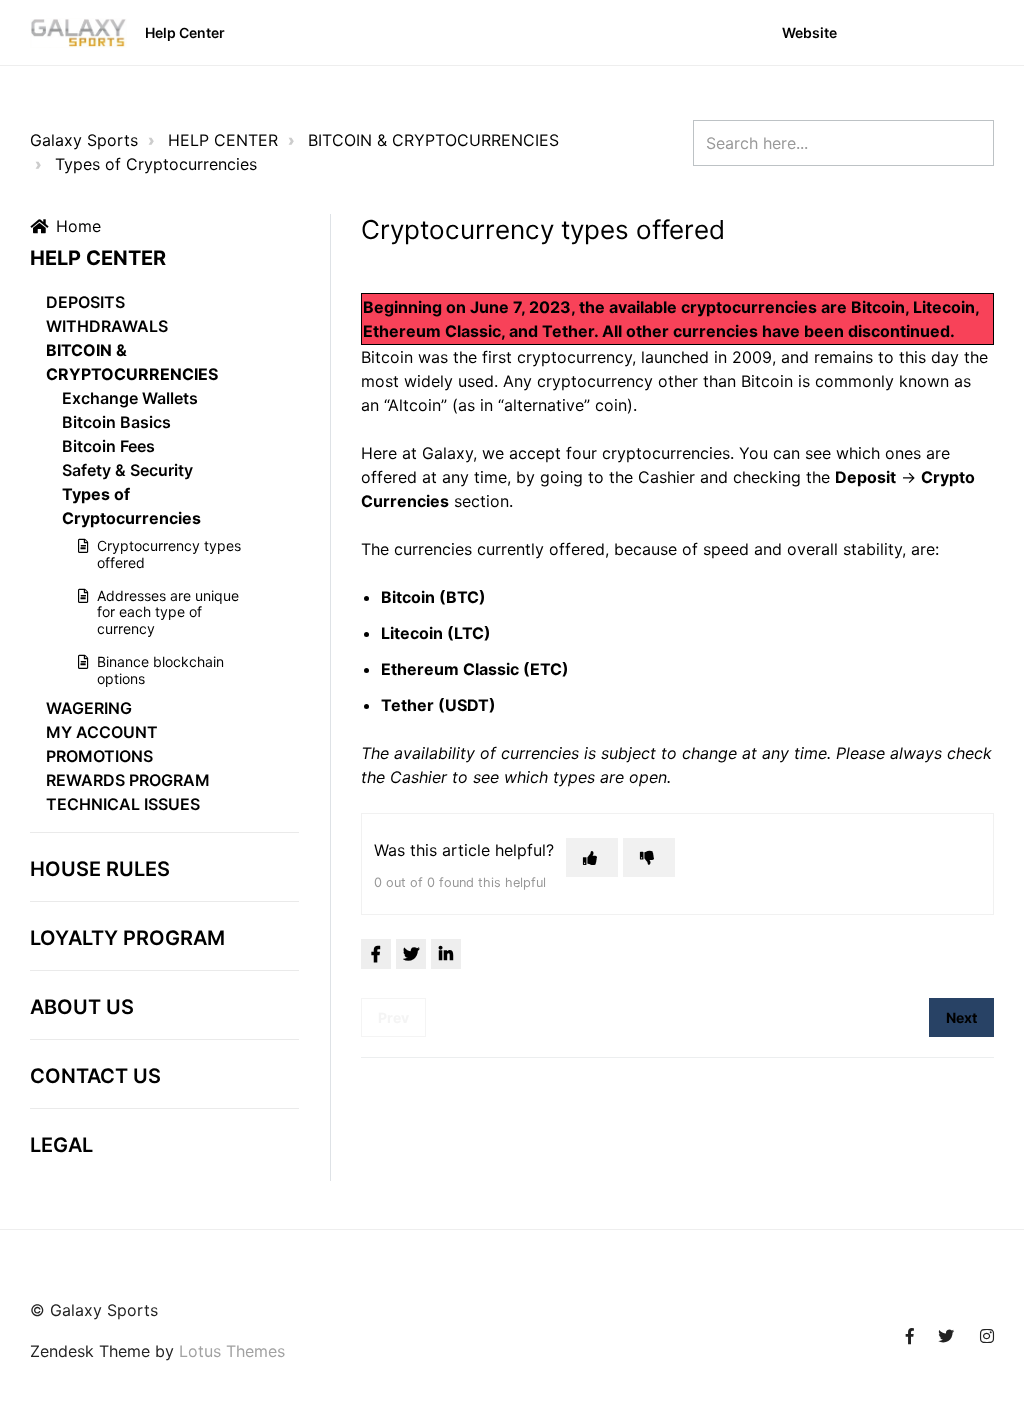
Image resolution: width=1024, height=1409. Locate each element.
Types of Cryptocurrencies (156, 164)
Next (961, 1017)
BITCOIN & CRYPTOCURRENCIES (433, 140)
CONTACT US (95, 1076)
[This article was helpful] (592, 857)
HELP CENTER (223, 140)
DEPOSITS (85, 302)
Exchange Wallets (130, 398)
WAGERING (89, 708)
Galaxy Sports (84, 140)
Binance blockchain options (160, 670)
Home (78, 226)
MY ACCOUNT (102, 732)
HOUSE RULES (100, 869)
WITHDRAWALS (107, 326)
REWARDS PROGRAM (128, 780)
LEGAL (61, 1145)
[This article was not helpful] (649, 857)
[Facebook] (376, 954)
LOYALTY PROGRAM (127, 938)
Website (809, 32)
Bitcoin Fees (108, 446)
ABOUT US (82, 1007)
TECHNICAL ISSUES (123, 804)
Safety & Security (127, 470)
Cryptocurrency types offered (169, 554)
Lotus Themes (232, 1351)
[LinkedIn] (446, 954)
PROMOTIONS (99, 756)
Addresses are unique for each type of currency (168, 612)
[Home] (78, 33)
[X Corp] (411, 954)
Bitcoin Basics (116, 422)
